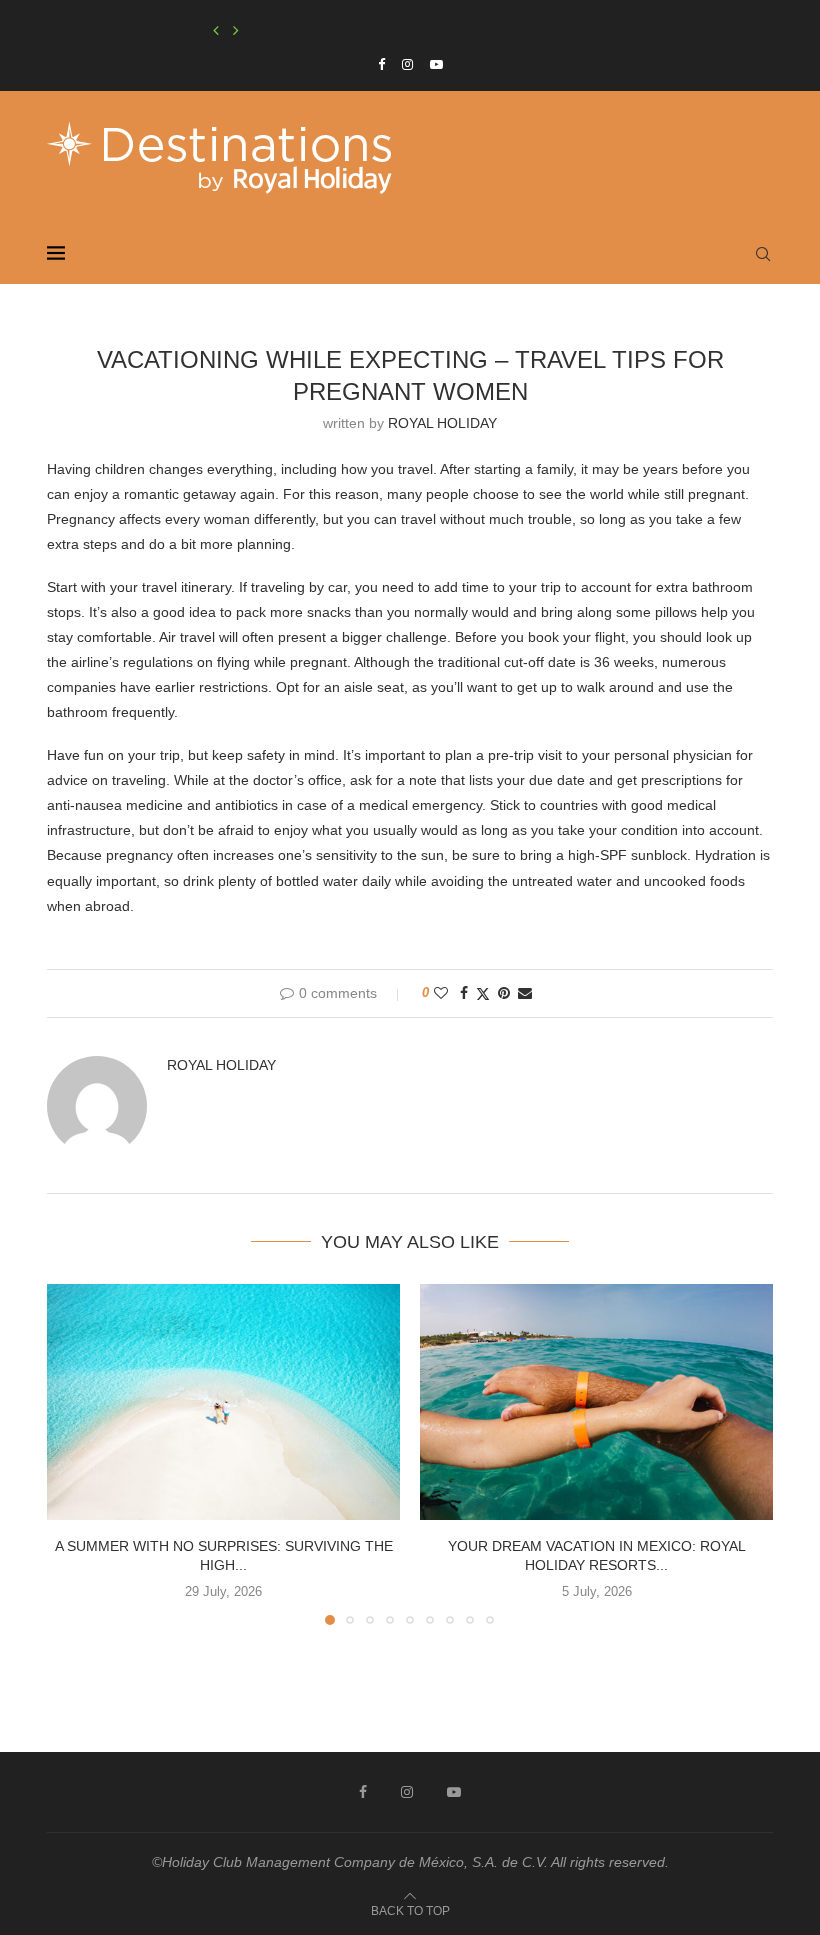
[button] (216, 31)
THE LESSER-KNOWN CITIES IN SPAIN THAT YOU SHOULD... (372, 31)
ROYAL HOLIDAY (442, 423)
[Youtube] (436, 64)
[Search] (763, 254)
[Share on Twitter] (483, 993)
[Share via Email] (525, 993)
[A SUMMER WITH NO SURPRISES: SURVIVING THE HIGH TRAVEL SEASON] (223, 1401)
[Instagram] (407, 64)
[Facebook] (381, 64)
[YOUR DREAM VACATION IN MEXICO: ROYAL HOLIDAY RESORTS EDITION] (596, 1401)
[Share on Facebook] (464, 993)
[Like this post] (441, 993)
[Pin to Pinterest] (504, 993)
